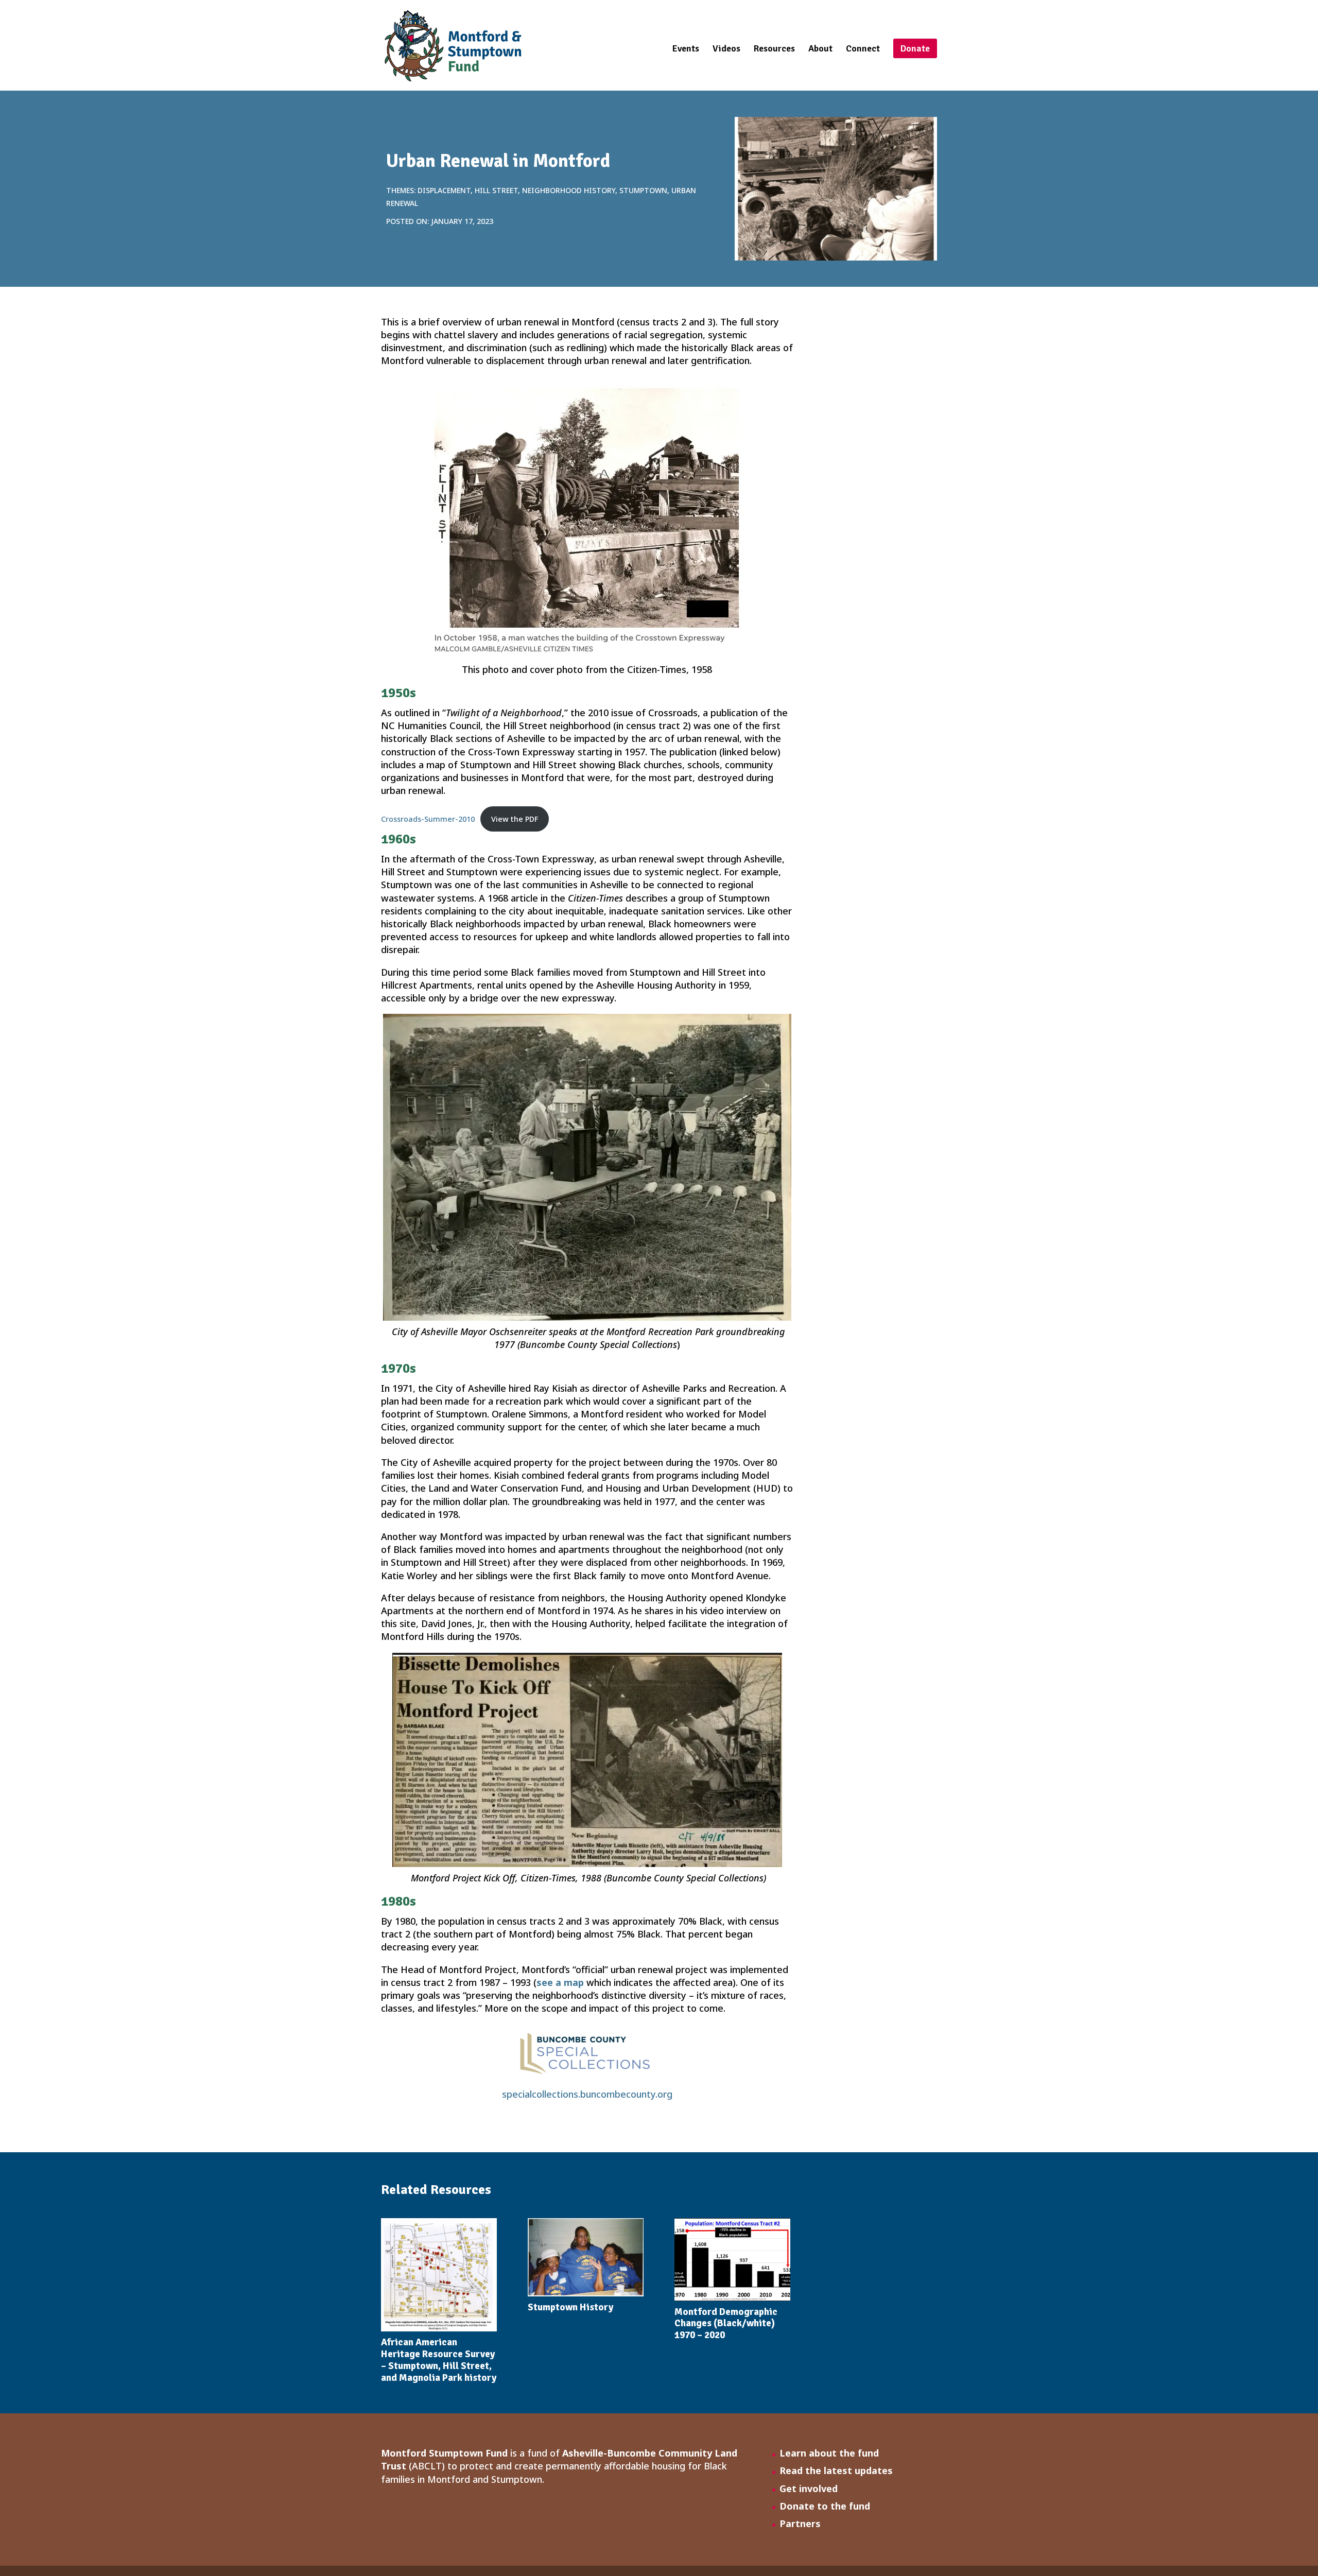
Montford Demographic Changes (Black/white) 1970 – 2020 (726, 2324)
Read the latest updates (836, 2470)
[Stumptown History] (586, 2257)
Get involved (809, 2488)
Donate (915, 48)
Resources (774, 49)
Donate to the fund (825, 2506)
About (820, 49)
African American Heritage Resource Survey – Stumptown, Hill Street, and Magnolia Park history (439, 2360)
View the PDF (515, 819)
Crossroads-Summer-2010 (428, 819)
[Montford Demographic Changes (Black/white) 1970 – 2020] (732, 2259)
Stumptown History (570, 2307)
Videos (726, 49)
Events (686, 49)
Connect (863, 49)
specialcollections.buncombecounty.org (587, 2094)
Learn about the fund (829, 2453)
